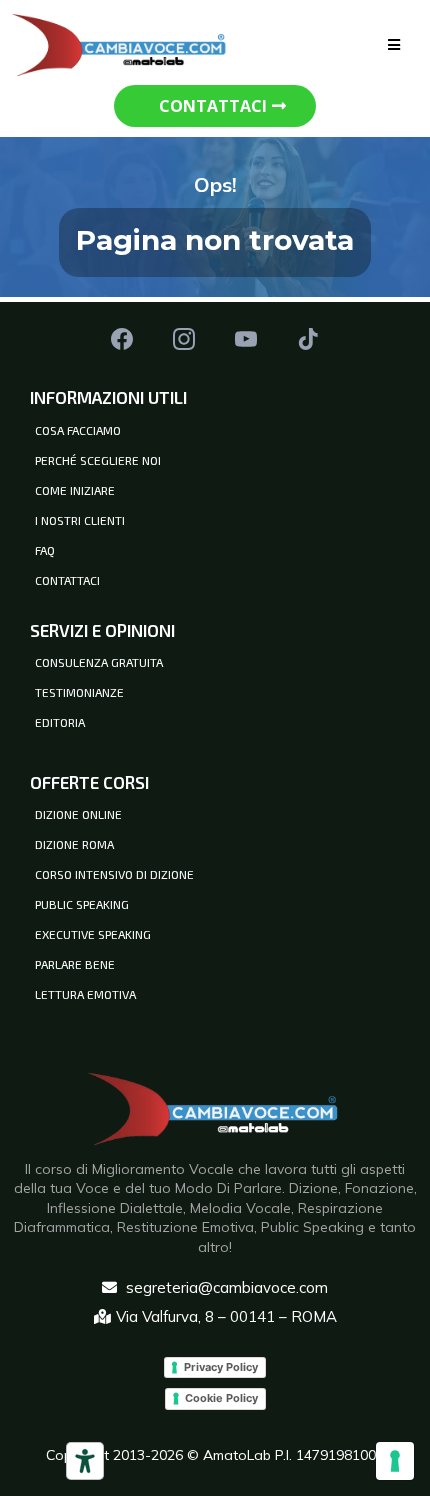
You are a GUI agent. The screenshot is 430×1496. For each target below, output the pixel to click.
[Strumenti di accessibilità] (85, 1461)
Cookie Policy (221, 1398)
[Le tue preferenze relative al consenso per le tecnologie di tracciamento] (395, 1461)
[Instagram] (184, 339)
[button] (394, 44)
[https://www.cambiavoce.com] (121, 42)
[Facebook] (122, 339)
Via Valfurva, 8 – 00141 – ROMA (226, 1316)
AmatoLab (239, 1455)
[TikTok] (308, 339)
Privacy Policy (221, 1367)
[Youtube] (246, 339)
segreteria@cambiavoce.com (227, 1287)
